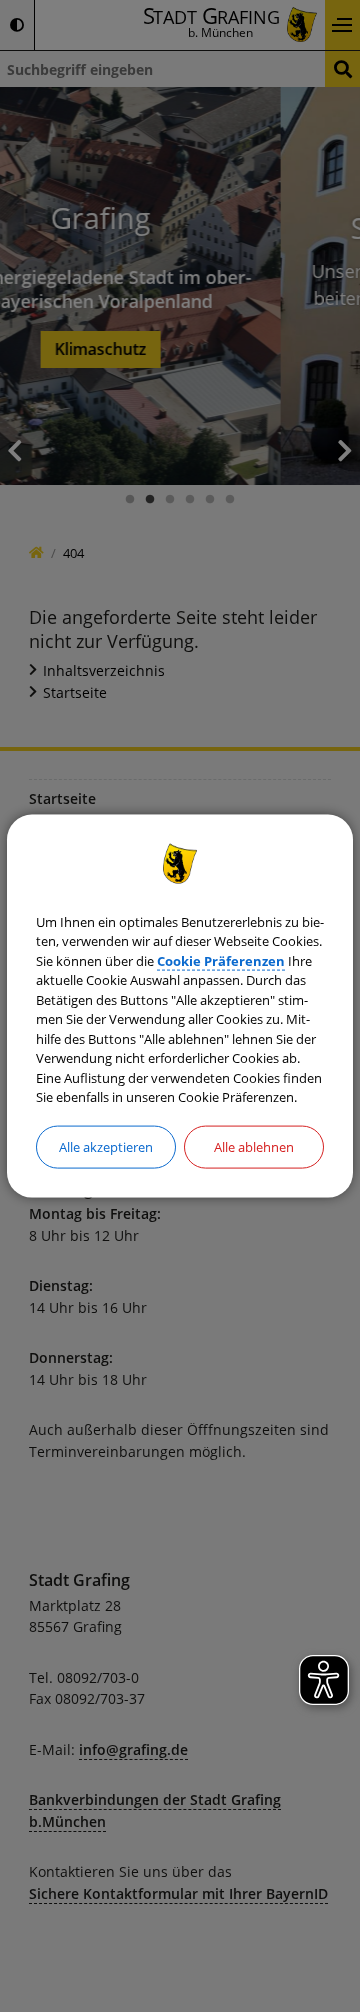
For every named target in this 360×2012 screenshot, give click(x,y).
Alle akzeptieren (106, 1146)
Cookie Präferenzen (221, 960)
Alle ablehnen (254, 1146)
